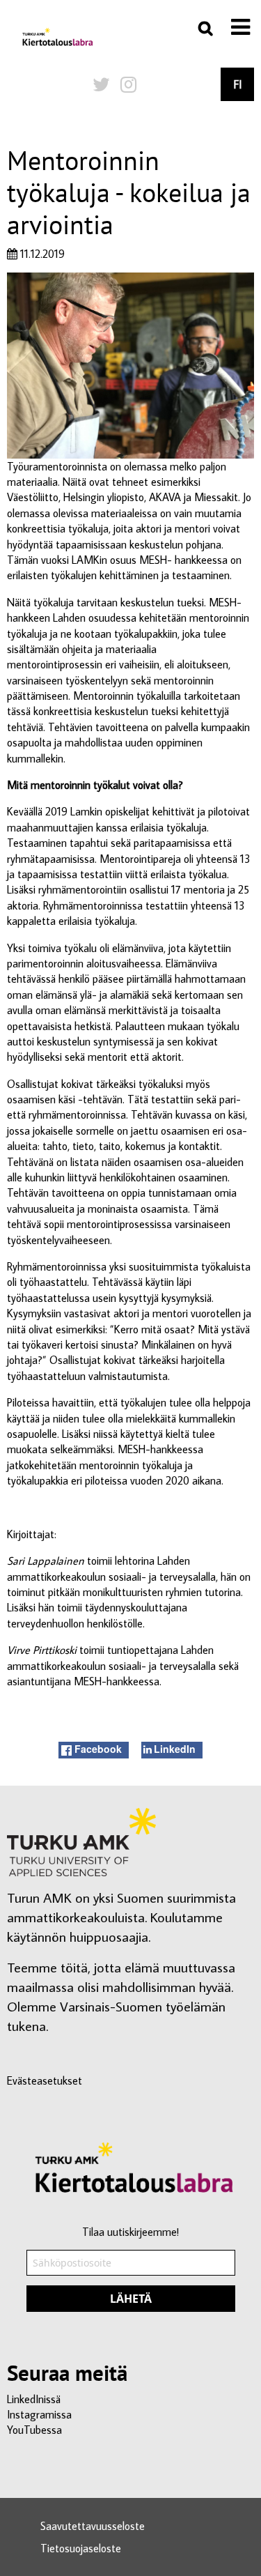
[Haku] (205, 28)
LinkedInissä (34, 2399)
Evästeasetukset (45, 2080)
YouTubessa (34, 2430)
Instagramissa (39, 2414)
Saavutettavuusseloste (93, 2526)
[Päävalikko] (240, 27)
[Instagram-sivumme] (128, 84)
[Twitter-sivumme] (101, 84)
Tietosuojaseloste (81, 2548)
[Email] (131, 2277)
